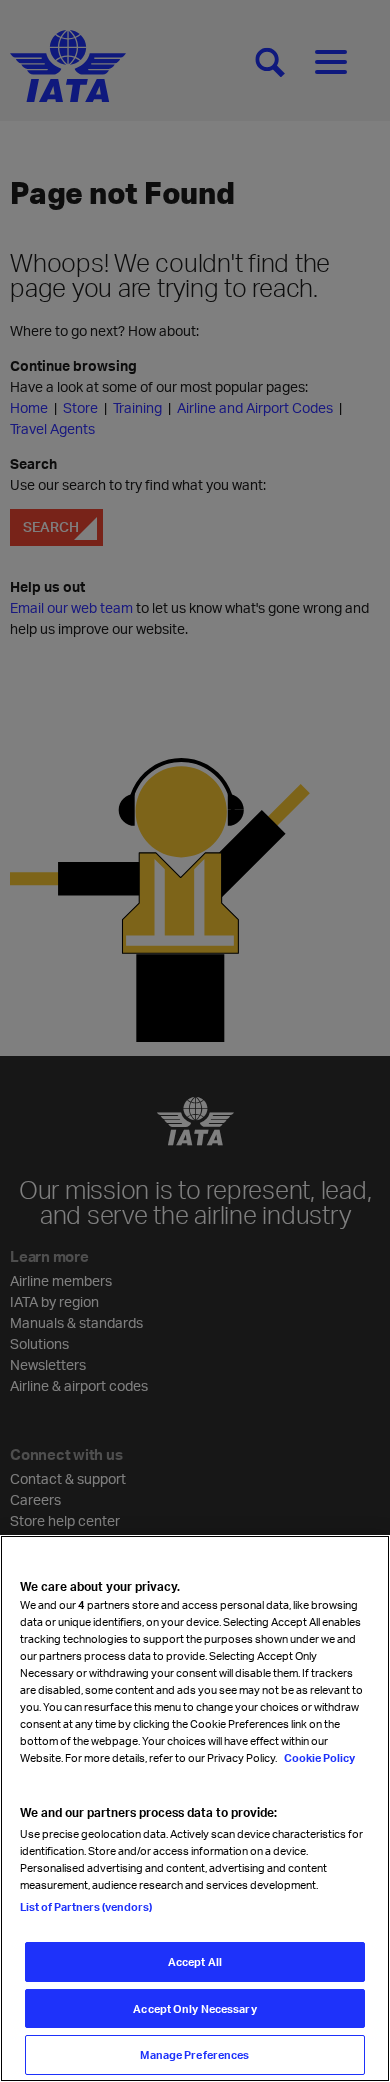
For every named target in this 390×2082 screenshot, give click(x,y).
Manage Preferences (194, 2054)
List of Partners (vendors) (86, 1906)
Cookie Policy (318, 1757)
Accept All (195, 1961)
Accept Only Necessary (194, 2008)
